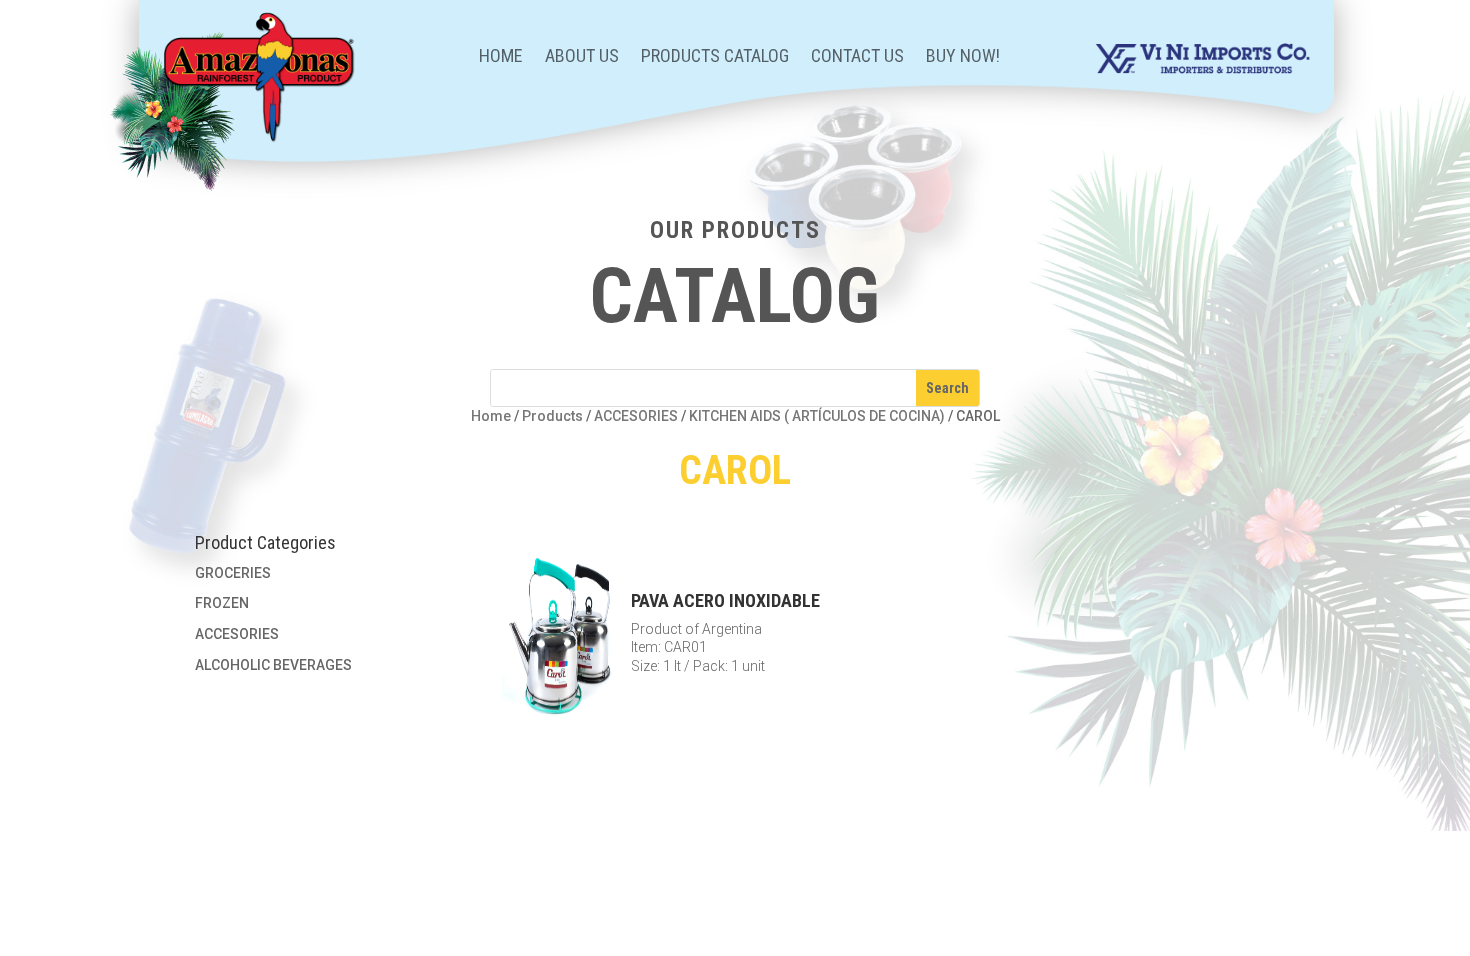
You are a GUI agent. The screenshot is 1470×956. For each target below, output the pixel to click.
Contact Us (857, 57)
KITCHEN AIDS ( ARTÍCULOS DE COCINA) (817, 416)
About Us (582, 57)
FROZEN (222, 603)
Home (501, 57)
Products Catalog (715, 57)
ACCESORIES (636, 416)
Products (552, 416)
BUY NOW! (963, 57)
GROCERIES (233, 573)
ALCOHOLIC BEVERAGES (273, 665)
